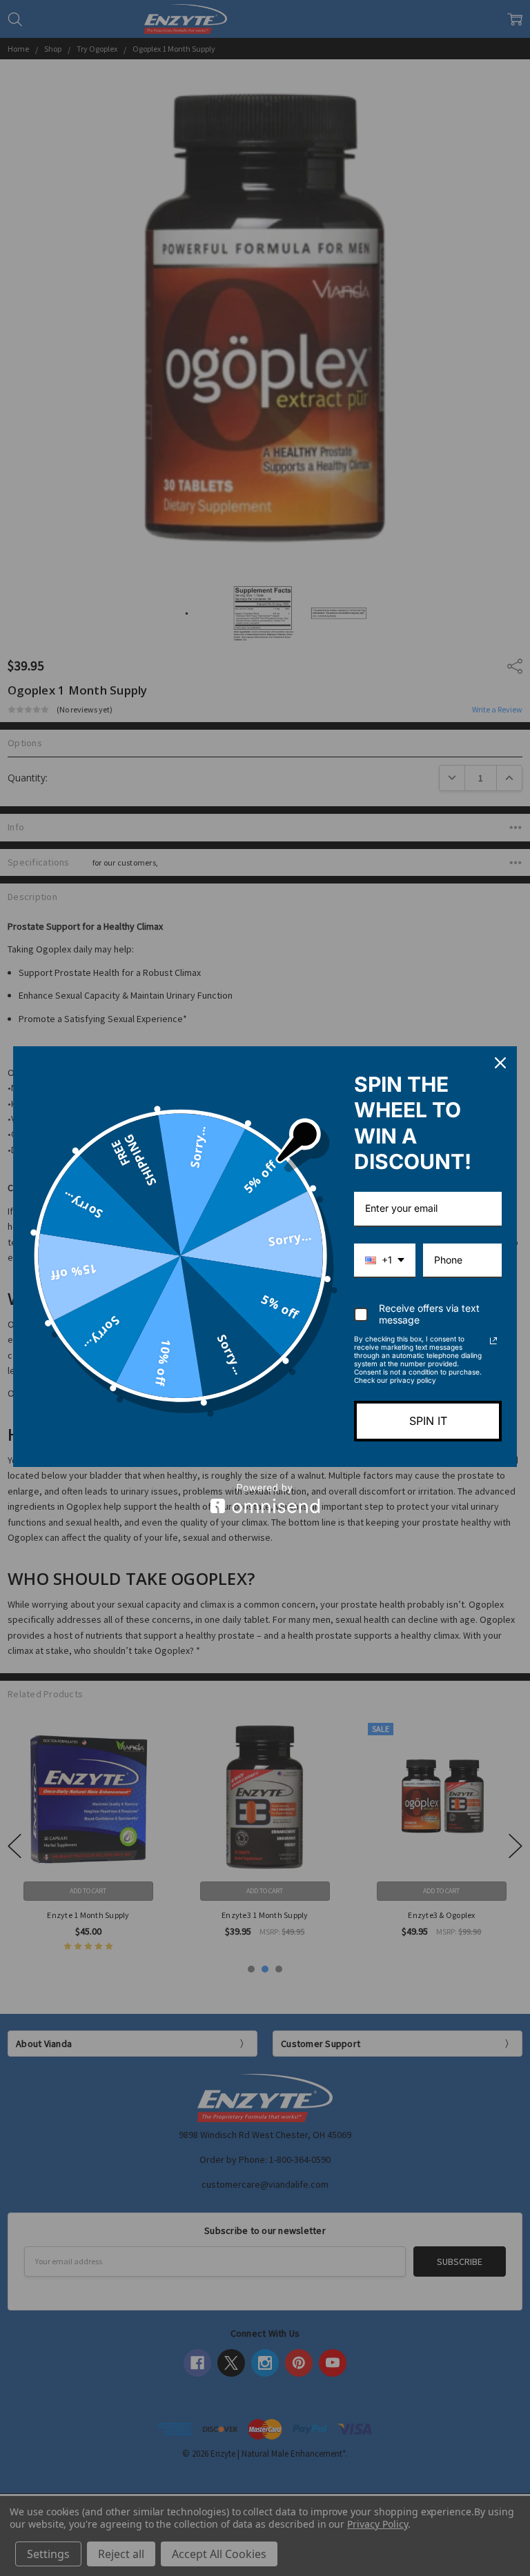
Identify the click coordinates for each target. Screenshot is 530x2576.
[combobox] (385, 1261)
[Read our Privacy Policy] (493, 1341)
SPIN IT (428, 1421)
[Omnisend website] (265, 1498)
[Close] (500, 1063)
